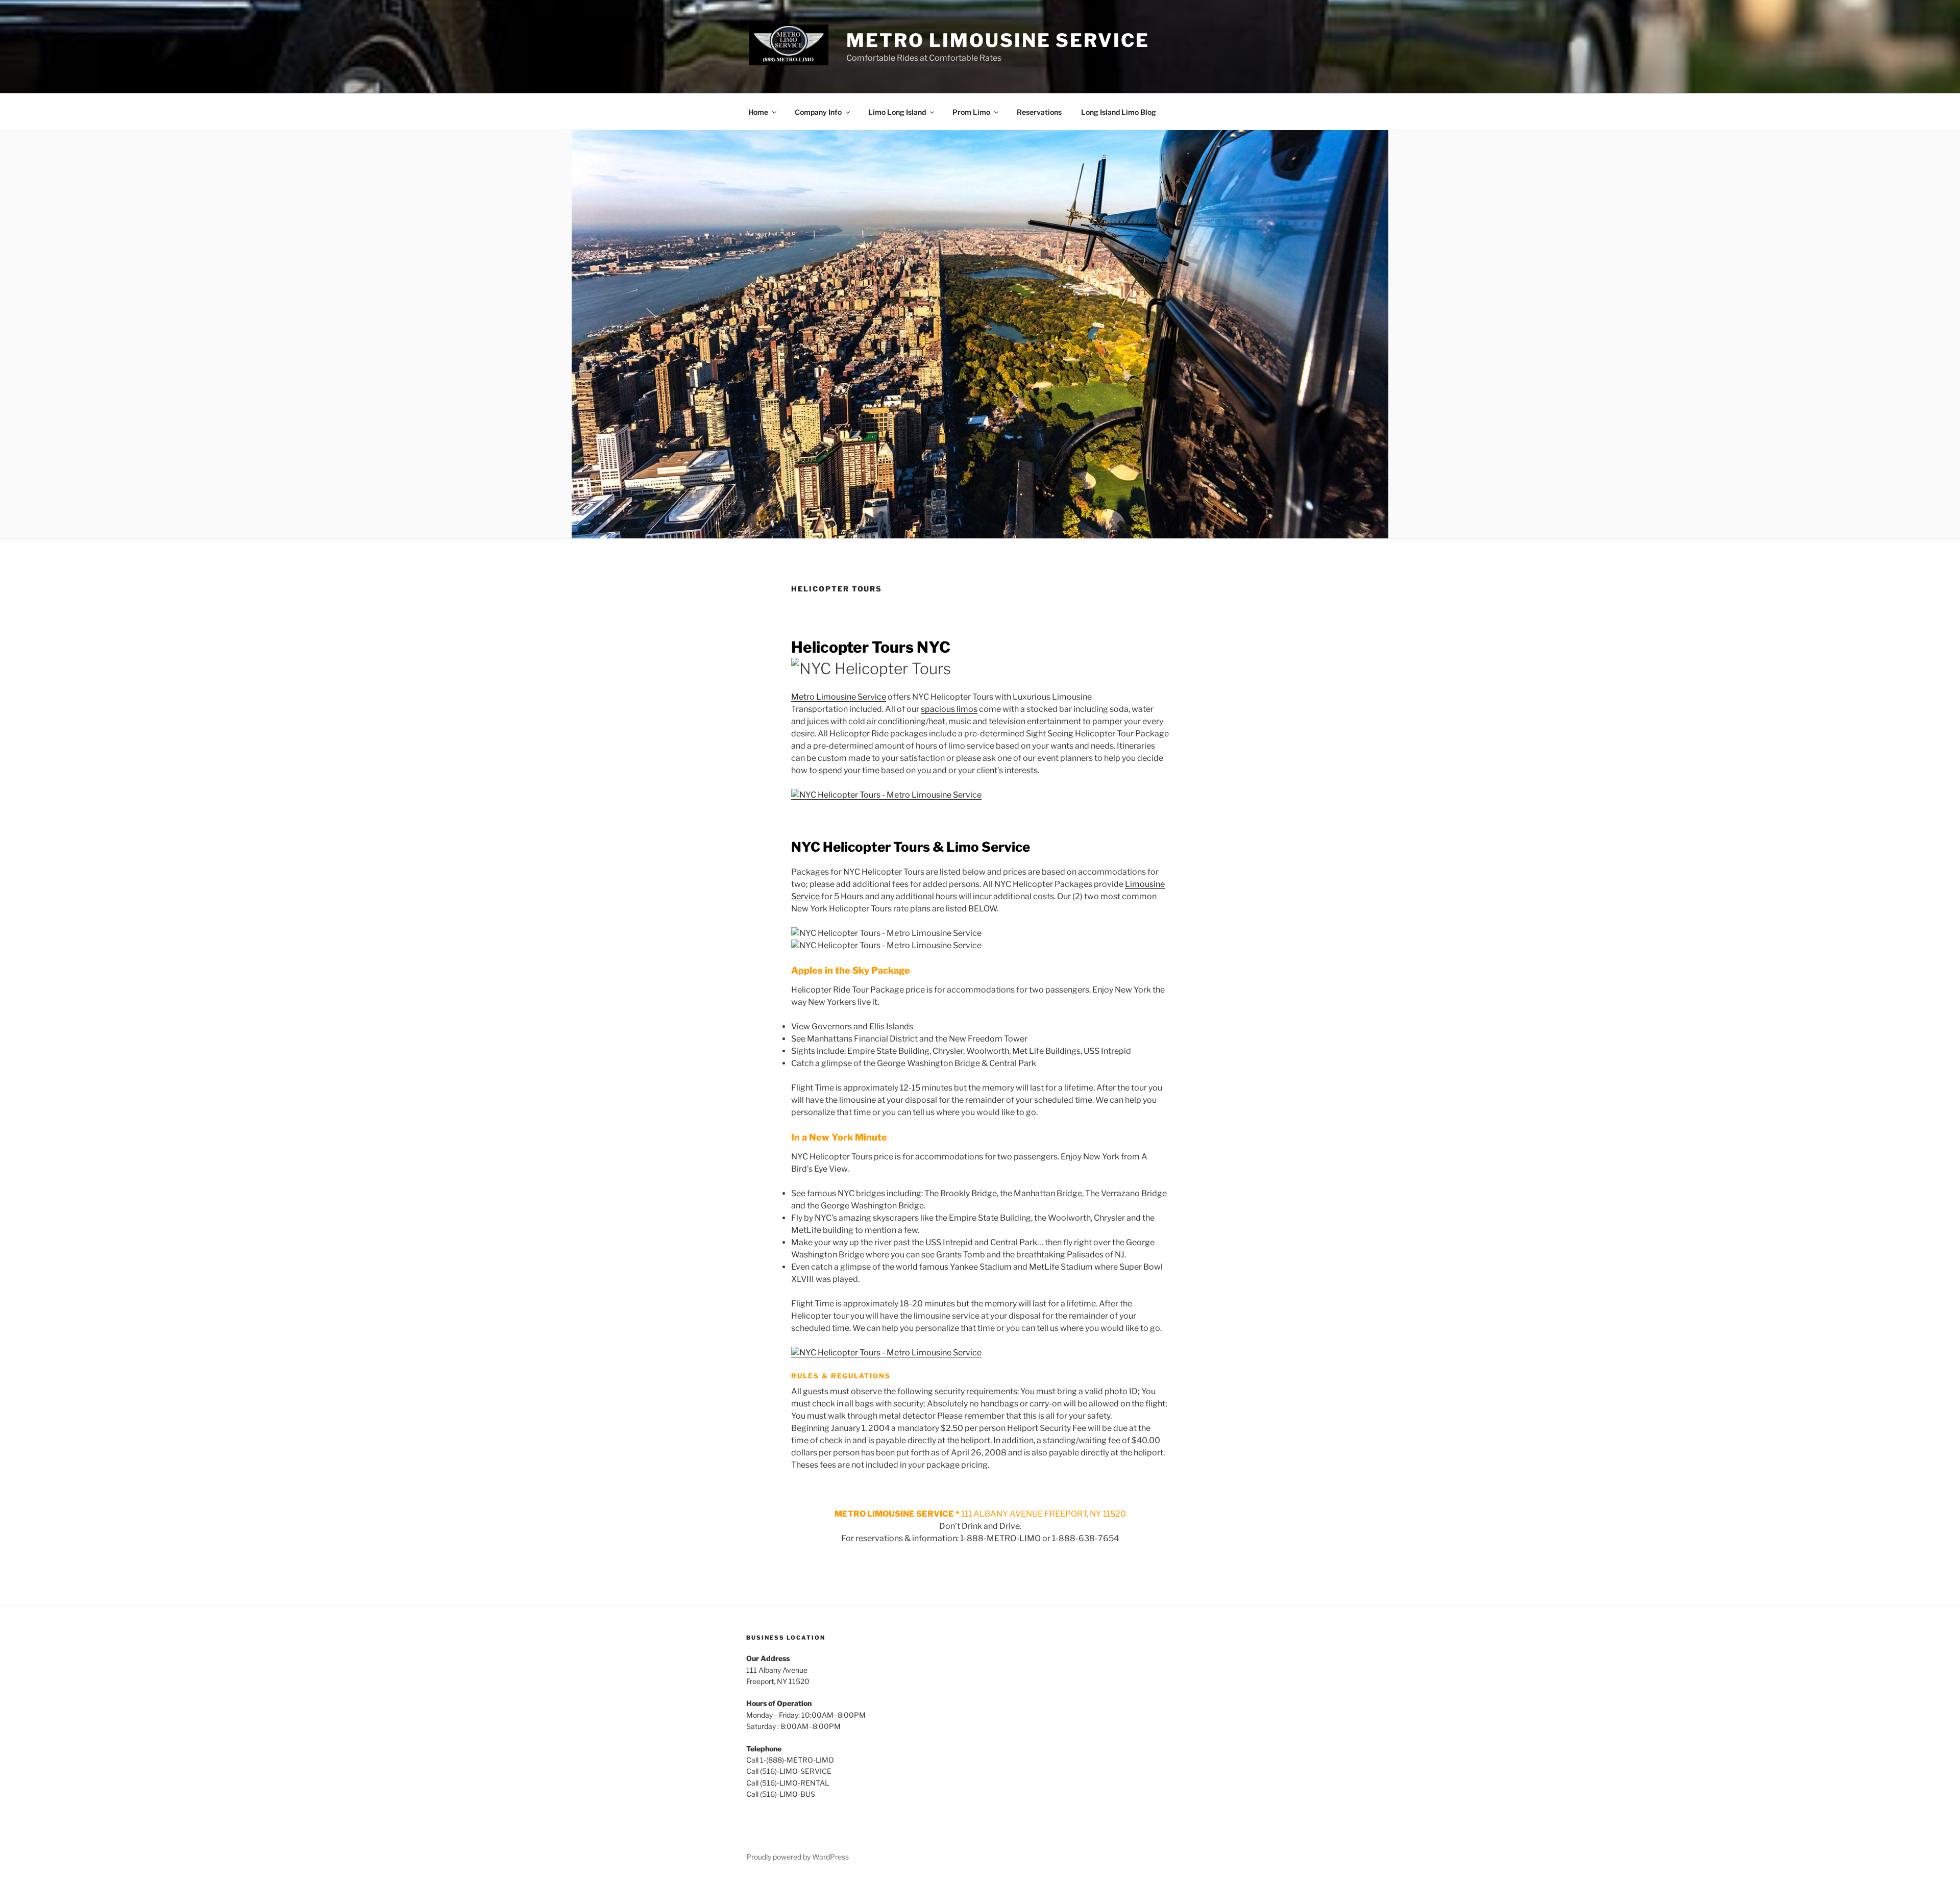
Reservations (1039, 112)
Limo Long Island (897, 112)
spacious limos (949, 709)
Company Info (818, 112)
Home (758, 112)
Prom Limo (971, 112)
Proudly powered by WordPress (798, 1857)
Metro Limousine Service (998, 40)
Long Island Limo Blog (1119, 112)
